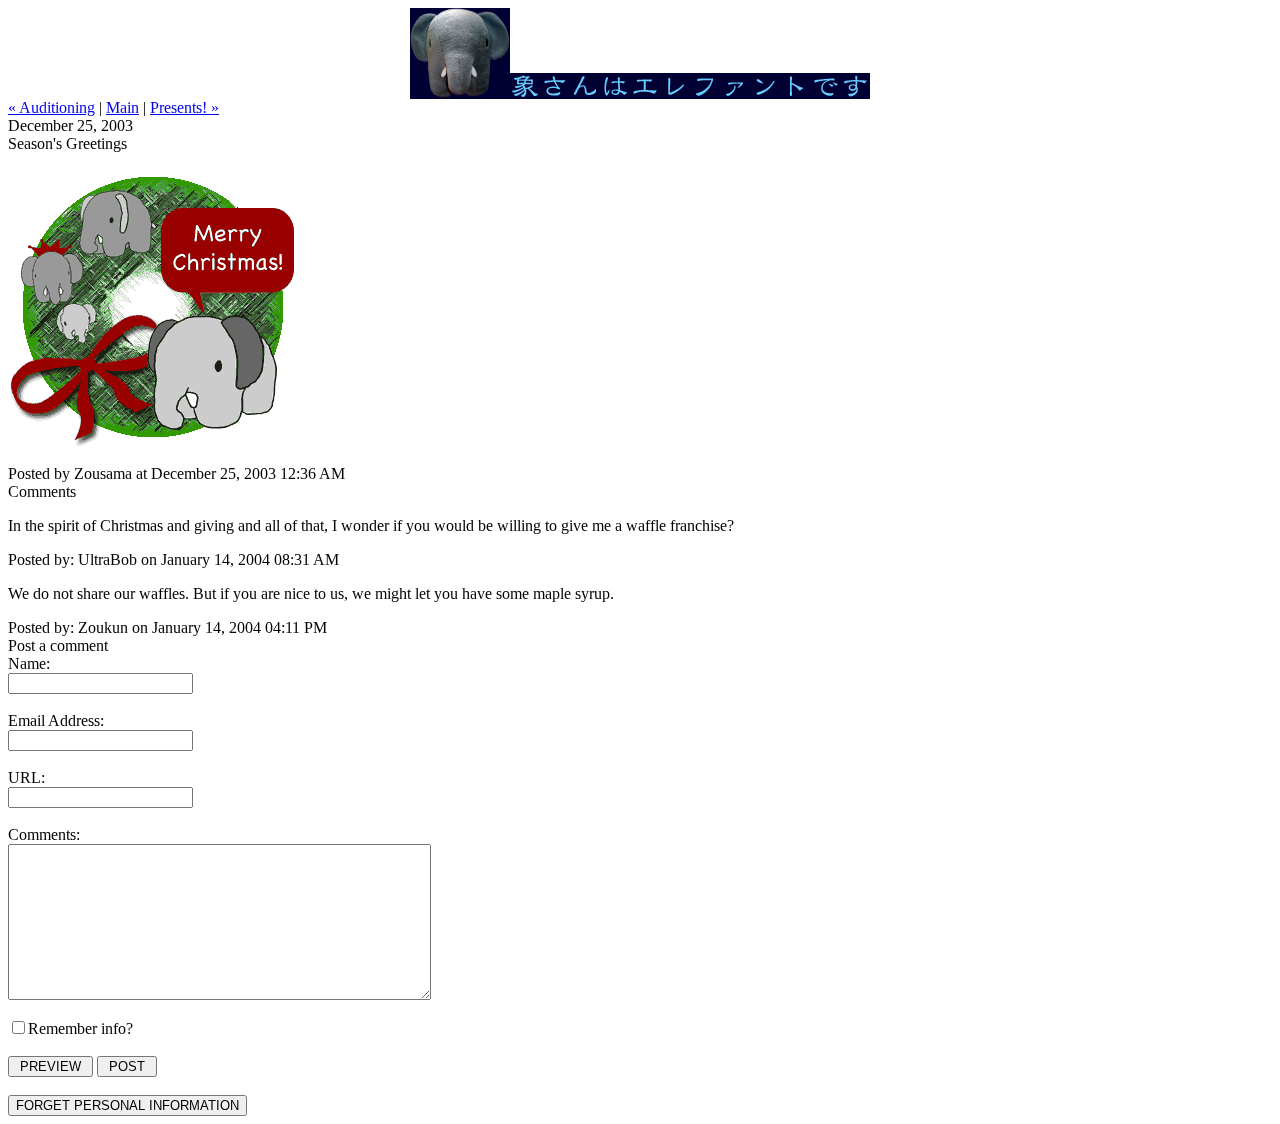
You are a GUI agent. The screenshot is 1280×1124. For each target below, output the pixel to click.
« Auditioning (51, 107)
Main (122, 107)
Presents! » (184, 107)
